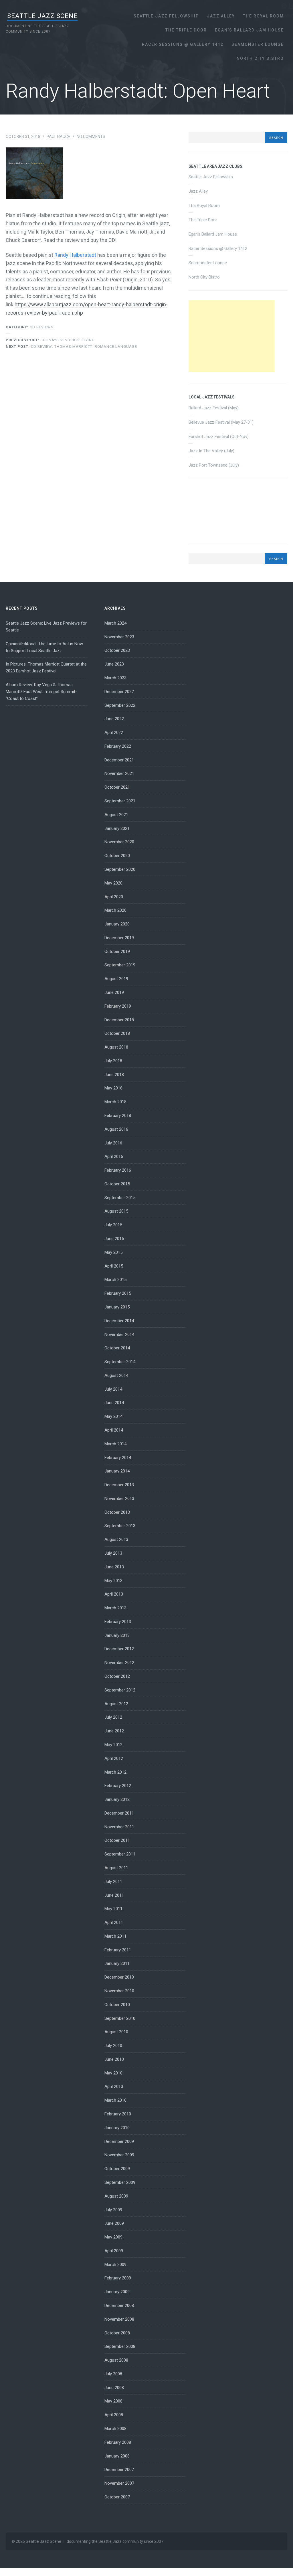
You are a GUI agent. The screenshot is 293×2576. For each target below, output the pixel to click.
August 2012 (116, 1704)
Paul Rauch (59, 137)
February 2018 (118, 1116)
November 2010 (119, 1991)
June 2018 (114, 1075)
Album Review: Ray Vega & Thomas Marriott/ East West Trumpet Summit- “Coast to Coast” (41, 692)
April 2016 (114, 1156)
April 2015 (114, 1266)
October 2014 (117, 1348)
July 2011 (113, 1882)
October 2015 (117, 1184)
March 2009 (115, 2265)
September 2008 (120, 2346)
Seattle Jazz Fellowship (166, 16)
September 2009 (120, 2182)
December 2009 (119, 2141)
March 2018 (115, 1102)
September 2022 (120, 705)
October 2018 (117, 1033)
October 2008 (117, 2333)
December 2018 (119, 1020)
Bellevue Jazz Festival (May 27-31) (221, 422)
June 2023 (114, 664)
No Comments (91, 137)
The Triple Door (186, 30)
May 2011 (113, 1909)
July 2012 (113, 1717)
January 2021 (117, 828)
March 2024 (115, 623)
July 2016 (113, 1143)
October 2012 (117, 1676)
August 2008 (116, 2360)
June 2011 (114, 1895)
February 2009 (118, 2278)
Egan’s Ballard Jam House (249, 30)
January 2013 (117, 1635)
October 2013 (117, 1512)
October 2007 (117, 2497)
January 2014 (117, 1471)
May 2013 (113, 1581)
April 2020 (114, 897)
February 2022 (118, 746)
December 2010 (119, 1977)
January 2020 (117, 924)
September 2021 (120, 801)
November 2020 (119, 842)
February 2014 (118, 1458)
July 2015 (113, 1225)
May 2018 (113, 1088)
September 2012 (120, 1690)
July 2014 (113, 1389)
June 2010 (114, 2059)
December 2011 (119, 1813)
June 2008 (114, 2388)
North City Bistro (260, 58)
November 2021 (119, 773)
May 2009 (113, 2237)
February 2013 (118, 1622)
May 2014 (113, 1416)
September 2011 (120, 1854)
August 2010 (116, 2032)
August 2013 (116, 1539)
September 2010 (120, 2018)
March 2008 (115, 2429)
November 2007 (119, 2483)
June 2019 (114, 992)
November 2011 (119, 1827)
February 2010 (118, 2114)
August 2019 (116, 979)
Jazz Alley (221, 16)
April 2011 (114, 1922)
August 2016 (116, 1129)
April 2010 (114, 2087)
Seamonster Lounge (258, 44)
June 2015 (114, 1239)
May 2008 (113, 2401)
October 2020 (117, 856)
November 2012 (119, 1663)
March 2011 (115, 1936)
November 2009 (119, 2155)
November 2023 (119, 637)
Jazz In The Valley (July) (211, 451)
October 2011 (117, 1840)
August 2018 (116, 1047)
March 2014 (115, 1444)
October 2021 (117, 787)
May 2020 (113, 883)
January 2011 (117, 1963)
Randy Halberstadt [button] (75, 255)
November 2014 (119, 1335)
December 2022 (119, 692)
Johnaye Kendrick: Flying (50, 340)
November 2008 (119, 2319)
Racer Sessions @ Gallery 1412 (183, 44)
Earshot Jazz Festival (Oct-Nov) (219, 437)
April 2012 (114, 1758)
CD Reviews (42, 327)
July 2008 (113, 2374)
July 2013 (113, 1553)
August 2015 (116, 1211)
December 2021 (119, 760)
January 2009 (117, 2292)
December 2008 (119, 2305)
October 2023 (117, 650)
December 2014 (119, 1321)
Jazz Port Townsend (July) (214, 465)
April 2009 (114, 2251)
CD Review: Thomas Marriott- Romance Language (71, 347)
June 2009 (114, 2223)
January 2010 (117, 2128)
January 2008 (117, 2456)
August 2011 (116, 1868)
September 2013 (120, 1526)
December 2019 (119, 938)
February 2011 (118, 1950)
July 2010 (113, 2046)
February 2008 (118, 2442)
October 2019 (117, 952)
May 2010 (113, 2073)
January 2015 (117, 1307)
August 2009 (116, 2196)
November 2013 (119, 1499)
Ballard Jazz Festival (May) (214, 408)
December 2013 (119, 1485)
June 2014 (114, 1403)
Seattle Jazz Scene (42, 16)
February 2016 (118, 1170)
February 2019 (118, 1006)
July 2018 (113, 1061)
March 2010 (115, 2100)
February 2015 (118, 1293)
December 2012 (119, 1649)
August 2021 (116, 815)
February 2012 (118, 1786)
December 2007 (119, 2470)
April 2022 (114, 733)
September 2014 (120, 1362)
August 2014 (116, 1375)
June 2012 (114, 1731)
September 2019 (120, 965)
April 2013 (114, 1594)
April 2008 (114, 2415)
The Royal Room (263, 16)
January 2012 (117, 1799)
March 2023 (115, 678)
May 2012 (113, 1745)
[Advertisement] (231, 336)
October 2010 (117, 2005)
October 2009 (117, 2169)
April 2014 (114, 1430)
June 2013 (114, 1567)
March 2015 (115, 1280)
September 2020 (120, 869)
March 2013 (115, 1608)
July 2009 (113, 2210)
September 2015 (120, 1198)
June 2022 (114, 719)
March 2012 (115, 1772)
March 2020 (115, 910)
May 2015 (113, 1252)
